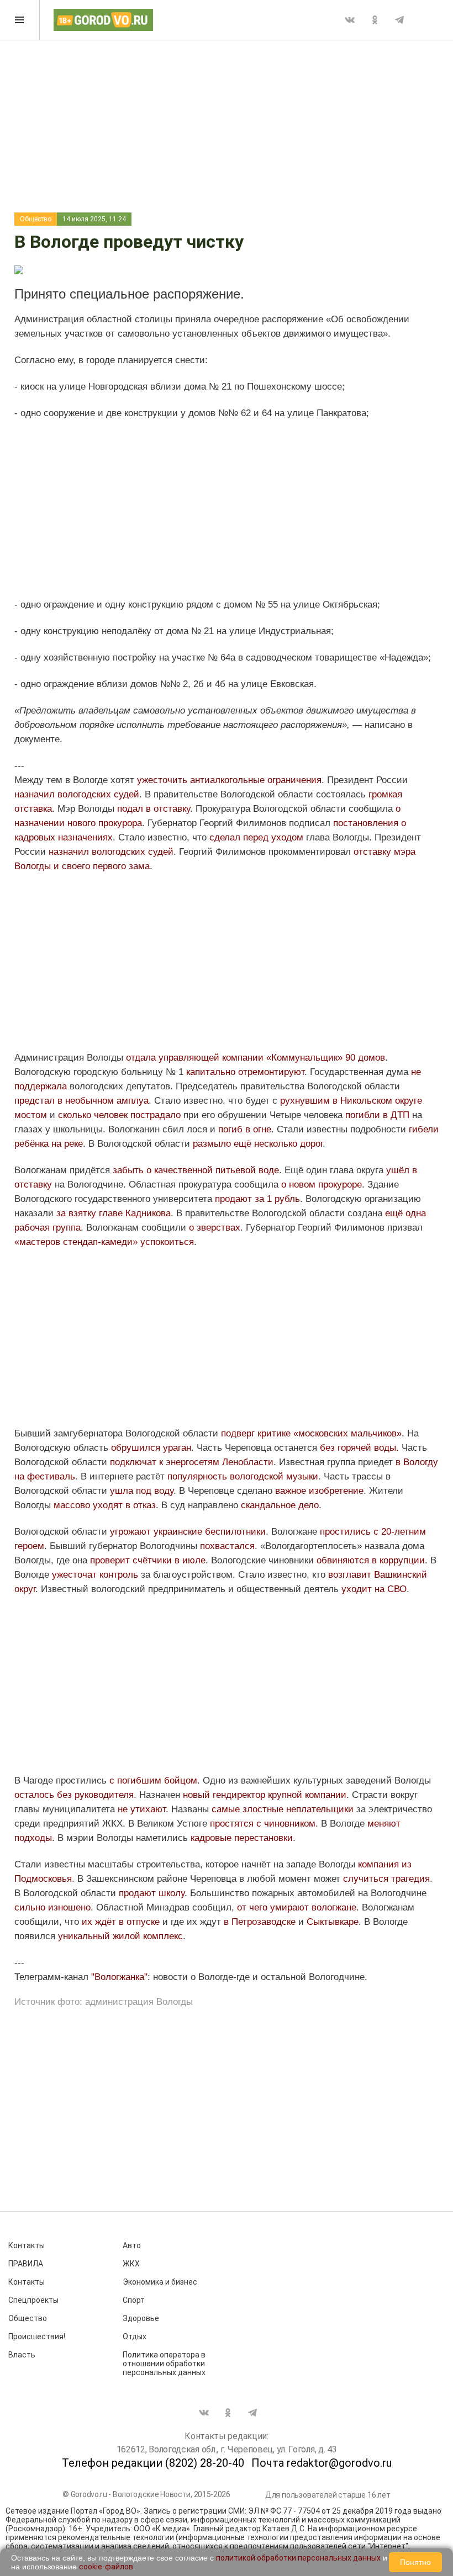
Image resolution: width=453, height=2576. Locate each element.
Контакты (27, 2245)
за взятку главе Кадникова (114, 1213)
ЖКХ (131, 2264)
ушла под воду (142, 1491)
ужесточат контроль (95, 1575)
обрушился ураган (151, 1448)
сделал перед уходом (256, 837)
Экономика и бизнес (160, 2282)
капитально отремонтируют (245, 1072)
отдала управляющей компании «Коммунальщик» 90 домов (256, 1058)
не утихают (140, 1809)
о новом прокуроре (322, 1185)
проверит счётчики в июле (148, 1560)
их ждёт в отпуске (122, 1922)
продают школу (152, 1893)
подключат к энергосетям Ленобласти (192, 1462)
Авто (132, 2245)
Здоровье (141, 2318)
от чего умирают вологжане (297, 1907)
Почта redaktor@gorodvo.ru (322, 2463)
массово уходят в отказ (105, 1505)
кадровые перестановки (242, 1838)
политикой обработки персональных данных (298, 2558)
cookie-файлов (106, 2567)
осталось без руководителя (74, 1795)
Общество (36, 219)
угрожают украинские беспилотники (188, 1532)
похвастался (227, 1546)
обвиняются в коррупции (371, 1560)
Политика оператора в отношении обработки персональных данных (164, 2364)
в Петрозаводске (260, 1922)
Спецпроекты (33, 2300)
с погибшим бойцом (153, 1781)
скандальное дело (280, 1505)
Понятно (415, 2562)
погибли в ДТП (377, 1115)
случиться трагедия (386, 1879)
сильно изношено (52, 1907)
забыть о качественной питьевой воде (196, 1170)
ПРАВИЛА (26, 2264)
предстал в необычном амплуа (81, 1101)
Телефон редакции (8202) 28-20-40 (153, 2463)
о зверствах (215, 1228)
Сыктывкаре (333, 1922)
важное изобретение (319, 1491)
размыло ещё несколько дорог (258, 1144)
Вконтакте (350, 20)
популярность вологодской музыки (243, 1476)
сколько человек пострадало (121, 1115)
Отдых (135, 2337)
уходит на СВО (374, 1589)
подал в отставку (154, 809)
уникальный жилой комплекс (120, 1936)
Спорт (134, 2300)
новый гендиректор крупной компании (265, 1795)
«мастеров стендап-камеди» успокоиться (104, 1242)
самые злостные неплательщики (283, 1809)
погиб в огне (245, 1129)
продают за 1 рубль (257, 1199)
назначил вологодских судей (77, 794)
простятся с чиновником (261, 1824)
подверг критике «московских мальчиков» (311, 1433)
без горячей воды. (361, 1448)
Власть (22, 2355)
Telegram (399, 20)
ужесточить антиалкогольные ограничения (229, 780)
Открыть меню (20, 20)
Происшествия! (37, 2337)
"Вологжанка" (119, 1977)
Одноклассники (375, 20)
